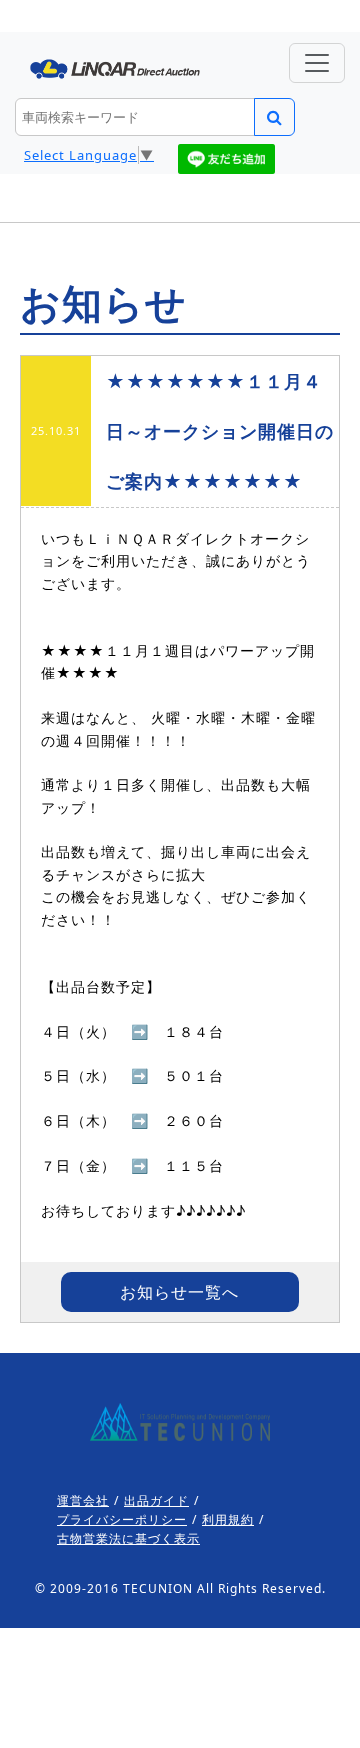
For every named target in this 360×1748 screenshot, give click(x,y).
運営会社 (83, 1500)
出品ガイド (156, 1500)
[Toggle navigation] (317, 63)
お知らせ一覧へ (179, 1292)
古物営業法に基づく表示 (128, 1538)
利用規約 (228, 1519)
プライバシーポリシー (122, 1519)
